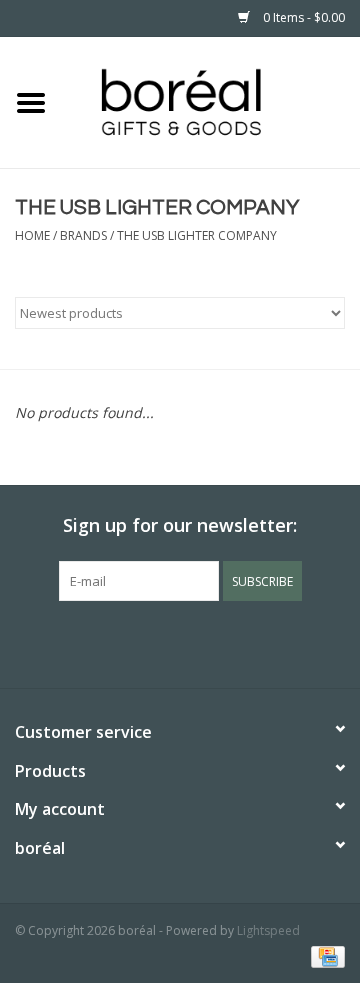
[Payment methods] (324, 955)
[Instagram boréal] (216, 642)
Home (32, 235)
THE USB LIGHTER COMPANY (197, 235)
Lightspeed (268, 930)
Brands (83, 235)
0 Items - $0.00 (302, 17)
